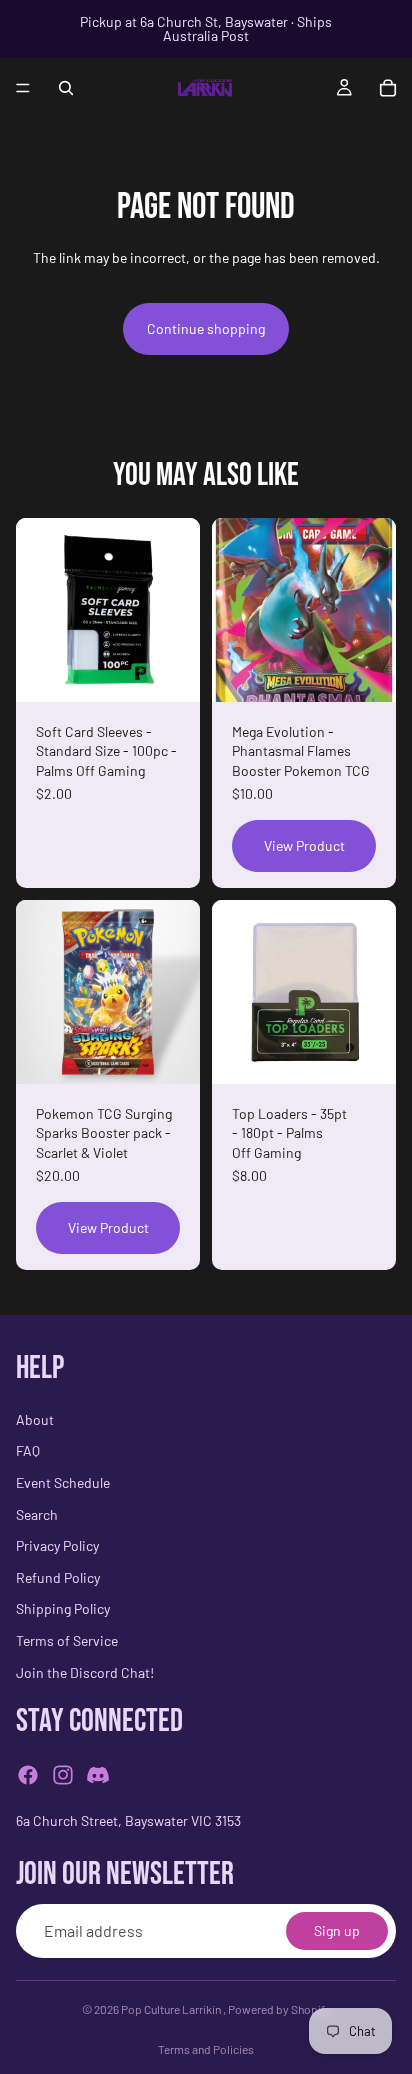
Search (37, 1513)
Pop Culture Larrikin (172, 2009)
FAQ (28, 1450)
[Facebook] (28, 1775)
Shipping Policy (63, 1608)
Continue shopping (206, 328)
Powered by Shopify (279, 2009)
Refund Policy (58, 1576)
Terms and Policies (206, 2049)
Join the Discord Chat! (85, 1671)
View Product (304, 845)
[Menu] (23, 88)
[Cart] (388, 88)
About (35, 1419)
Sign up (337, 1930)
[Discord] (98, 1775)
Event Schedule (63, 1482)
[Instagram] (63, 1775)
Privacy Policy (57, 1545)
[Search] (66, 88)
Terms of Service (67, 1640)
